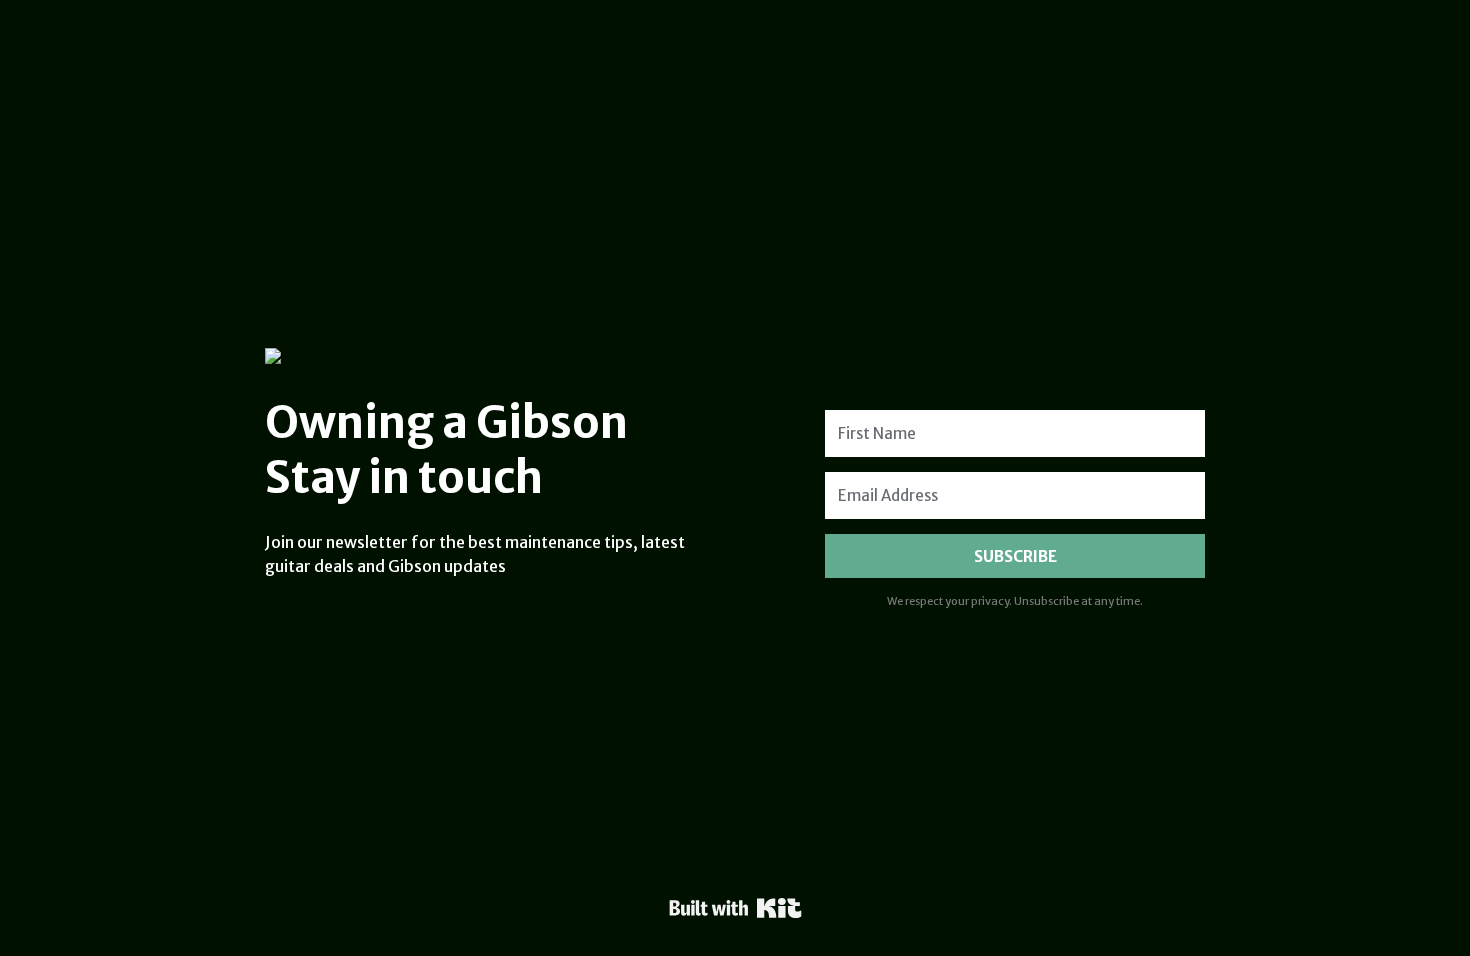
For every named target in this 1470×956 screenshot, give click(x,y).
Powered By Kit (735, 908)
